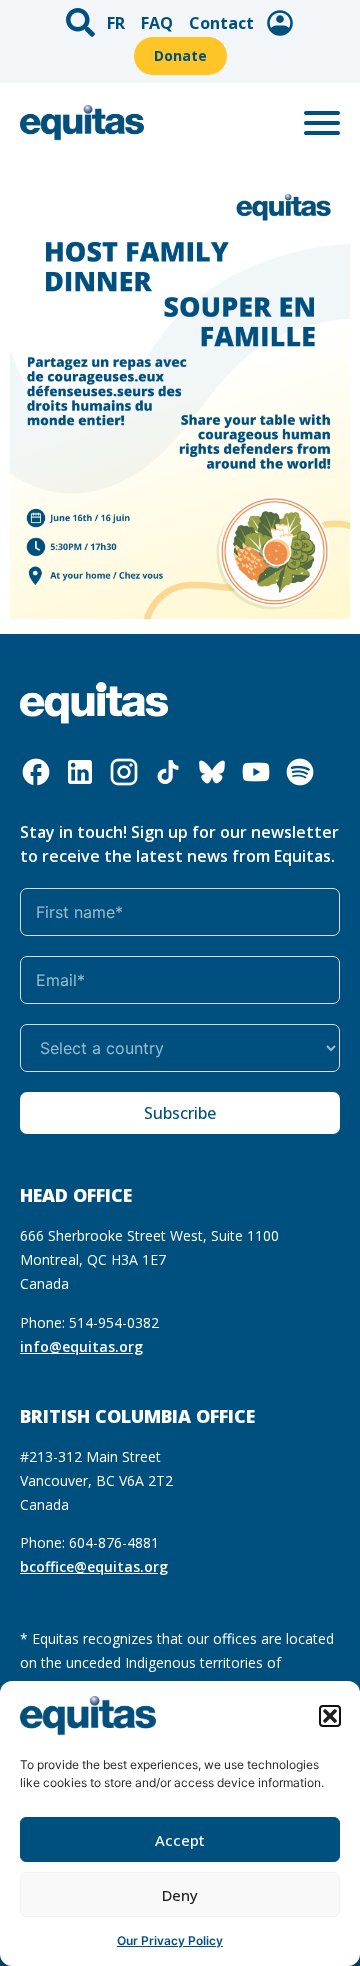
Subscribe (180, 1113)
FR (116, 23)
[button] (330, 1716)
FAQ (157, 23)
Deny (180, 1895)
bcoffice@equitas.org (94, 1566)
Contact (221, 23)
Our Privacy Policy (170, 1940)
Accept (180, 1840)
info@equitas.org (81, 1346)
